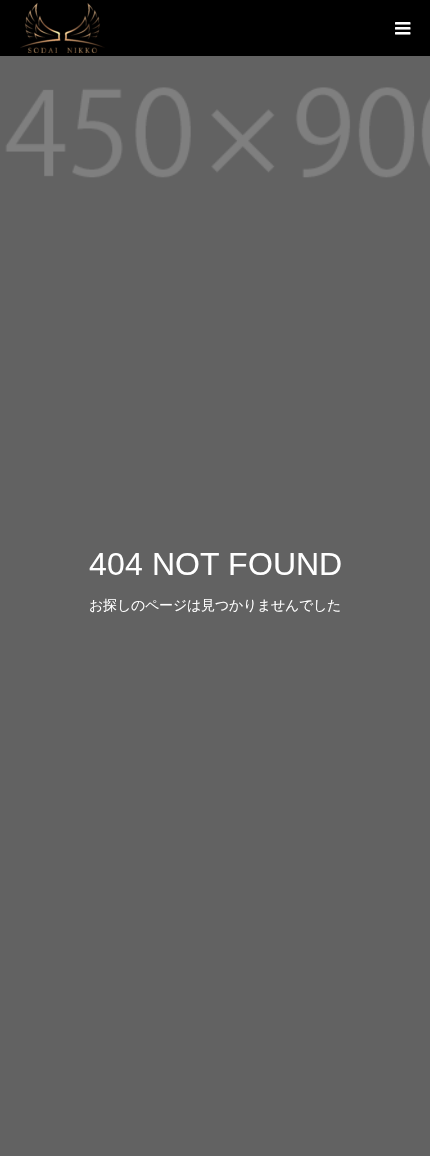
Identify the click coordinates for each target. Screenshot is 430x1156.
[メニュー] (402, 28)
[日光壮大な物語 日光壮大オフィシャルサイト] (62, 28)
